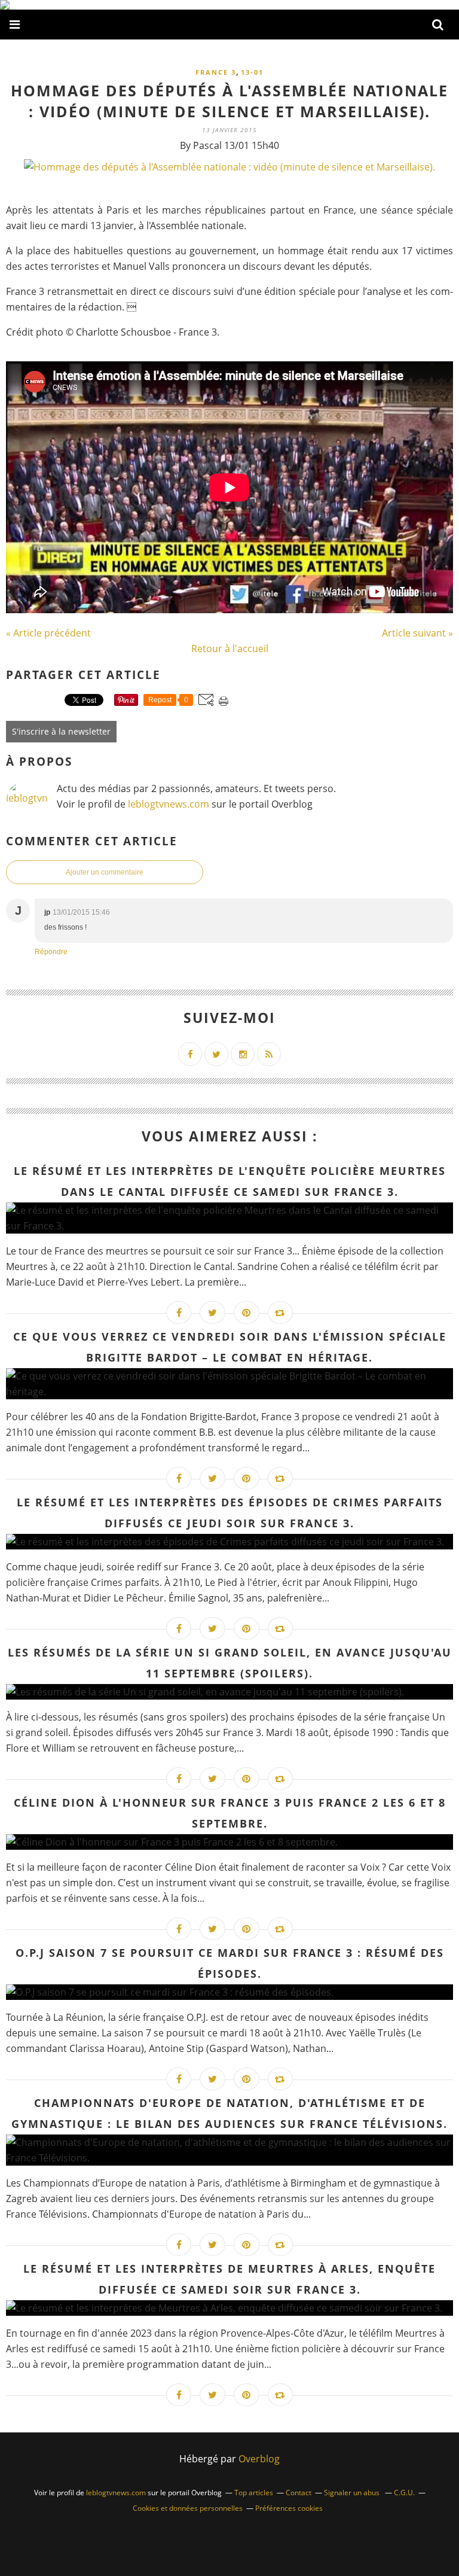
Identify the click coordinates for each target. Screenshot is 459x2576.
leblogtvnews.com (170, 804)
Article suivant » (417, 633)
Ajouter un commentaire (105, 872)
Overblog (259, 2459)
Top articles (254, 2493)
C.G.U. (404, 2493)
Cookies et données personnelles (188, 2508)
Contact (299, 2493)
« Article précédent (48, 633)
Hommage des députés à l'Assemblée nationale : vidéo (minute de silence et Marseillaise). (229, 101)
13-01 (252, 72)
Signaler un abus (353, 2493)
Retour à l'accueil (230, 648)
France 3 (216, 72)
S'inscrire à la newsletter (61, 731)
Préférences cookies (289, 2508)
